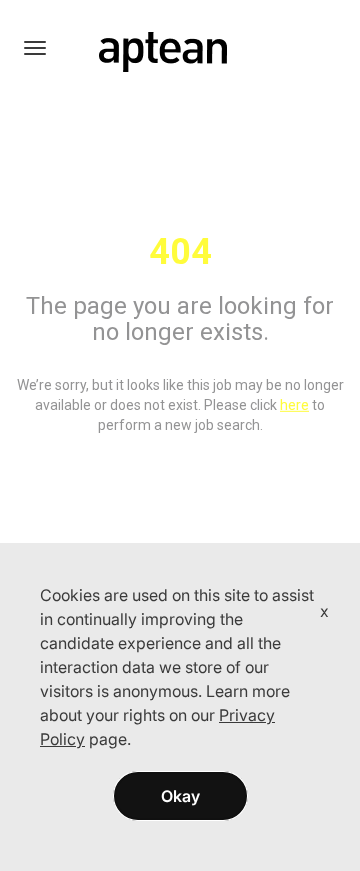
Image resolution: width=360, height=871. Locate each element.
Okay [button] (180, 796)
